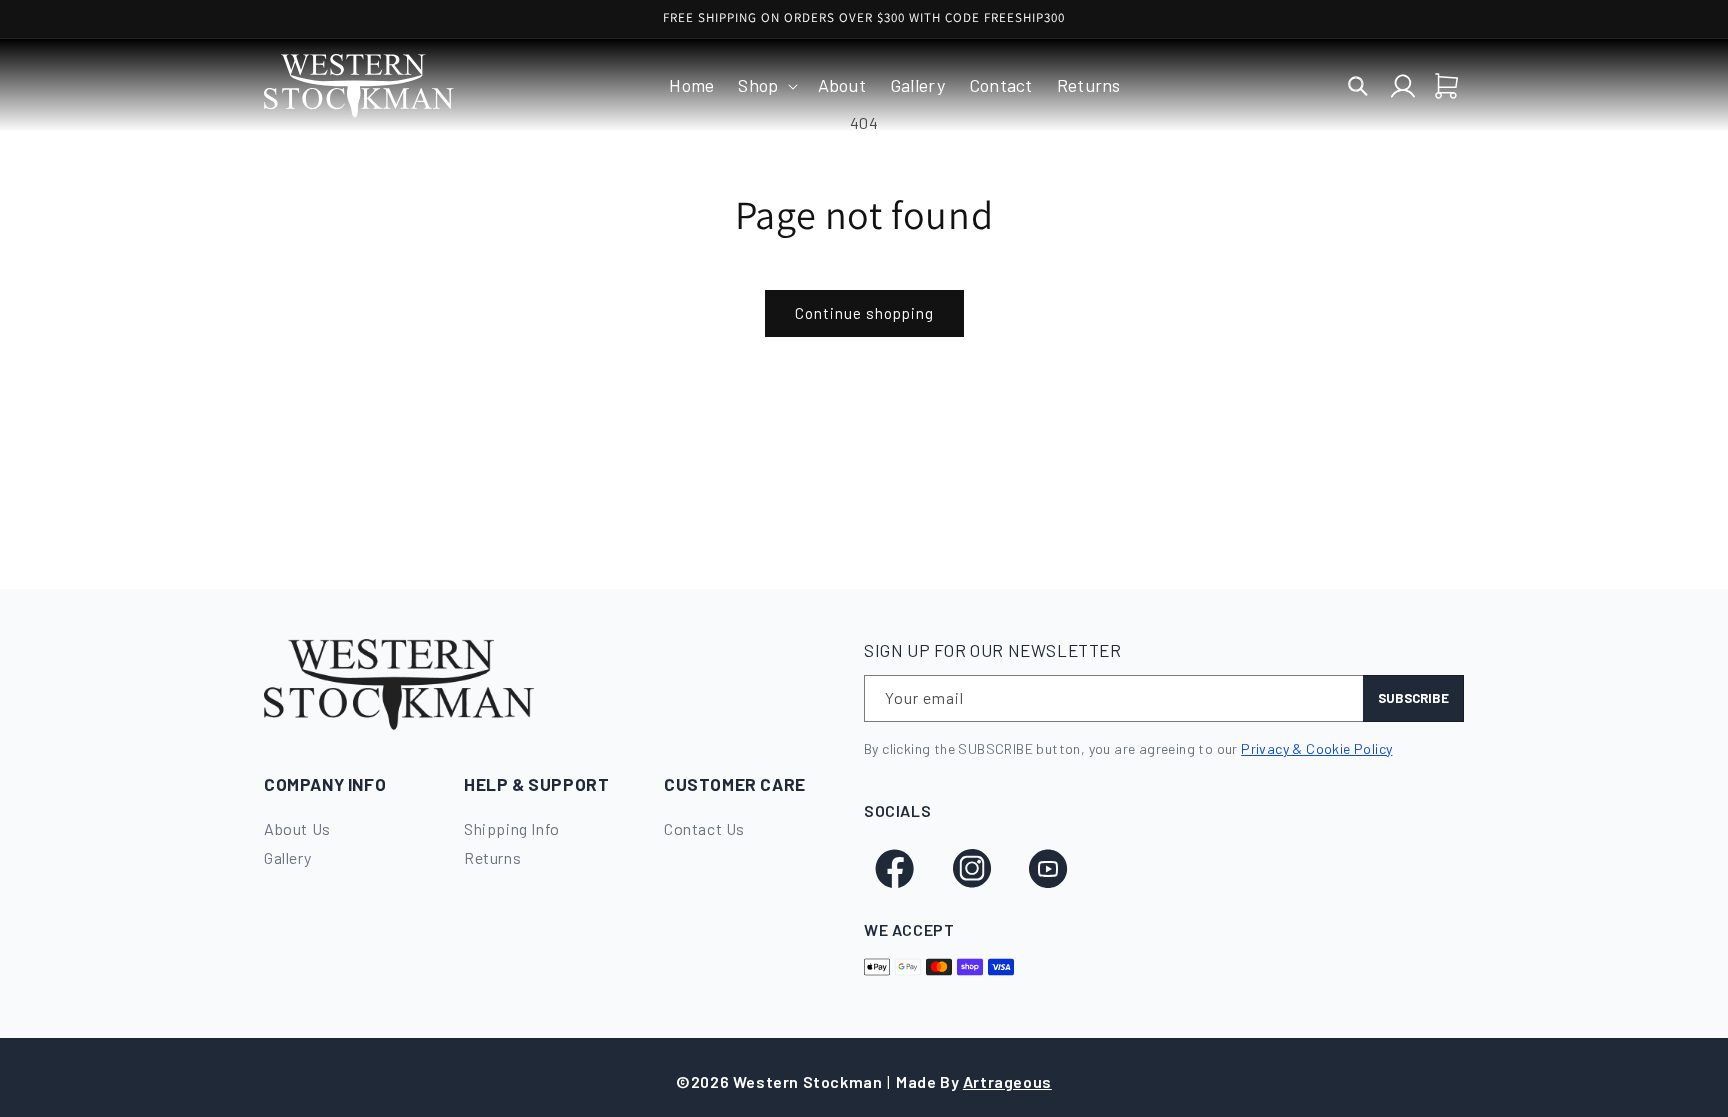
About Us (297, 828)
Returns (492, 857)
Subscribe (1413, 698)
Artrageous (1007, 1081)
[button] (765, 85)
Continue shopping (864, 313)
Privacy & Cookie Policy (1316, 748)
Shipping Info (512, 828)
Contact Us (704, 828)
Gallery (287, 857)
